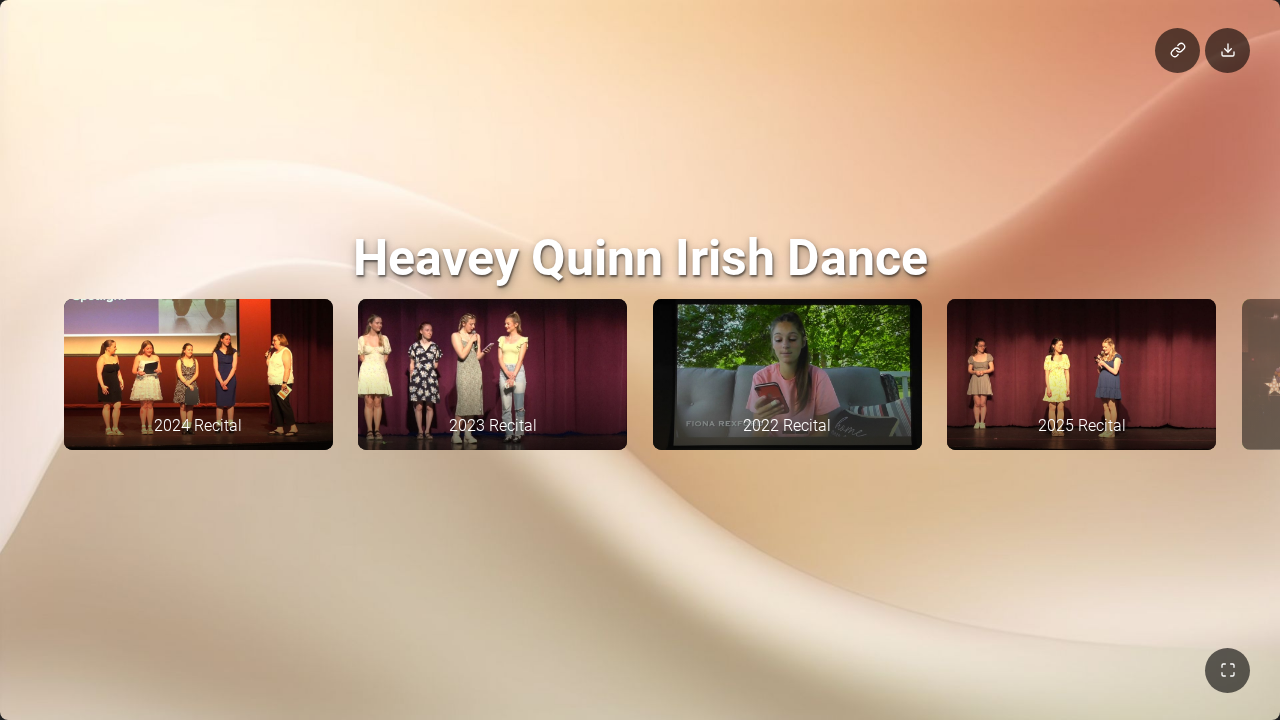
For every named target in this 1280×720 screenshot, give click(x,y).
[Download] (1227, 50)
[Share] (1177, 50)
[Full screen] (1227, 670)
